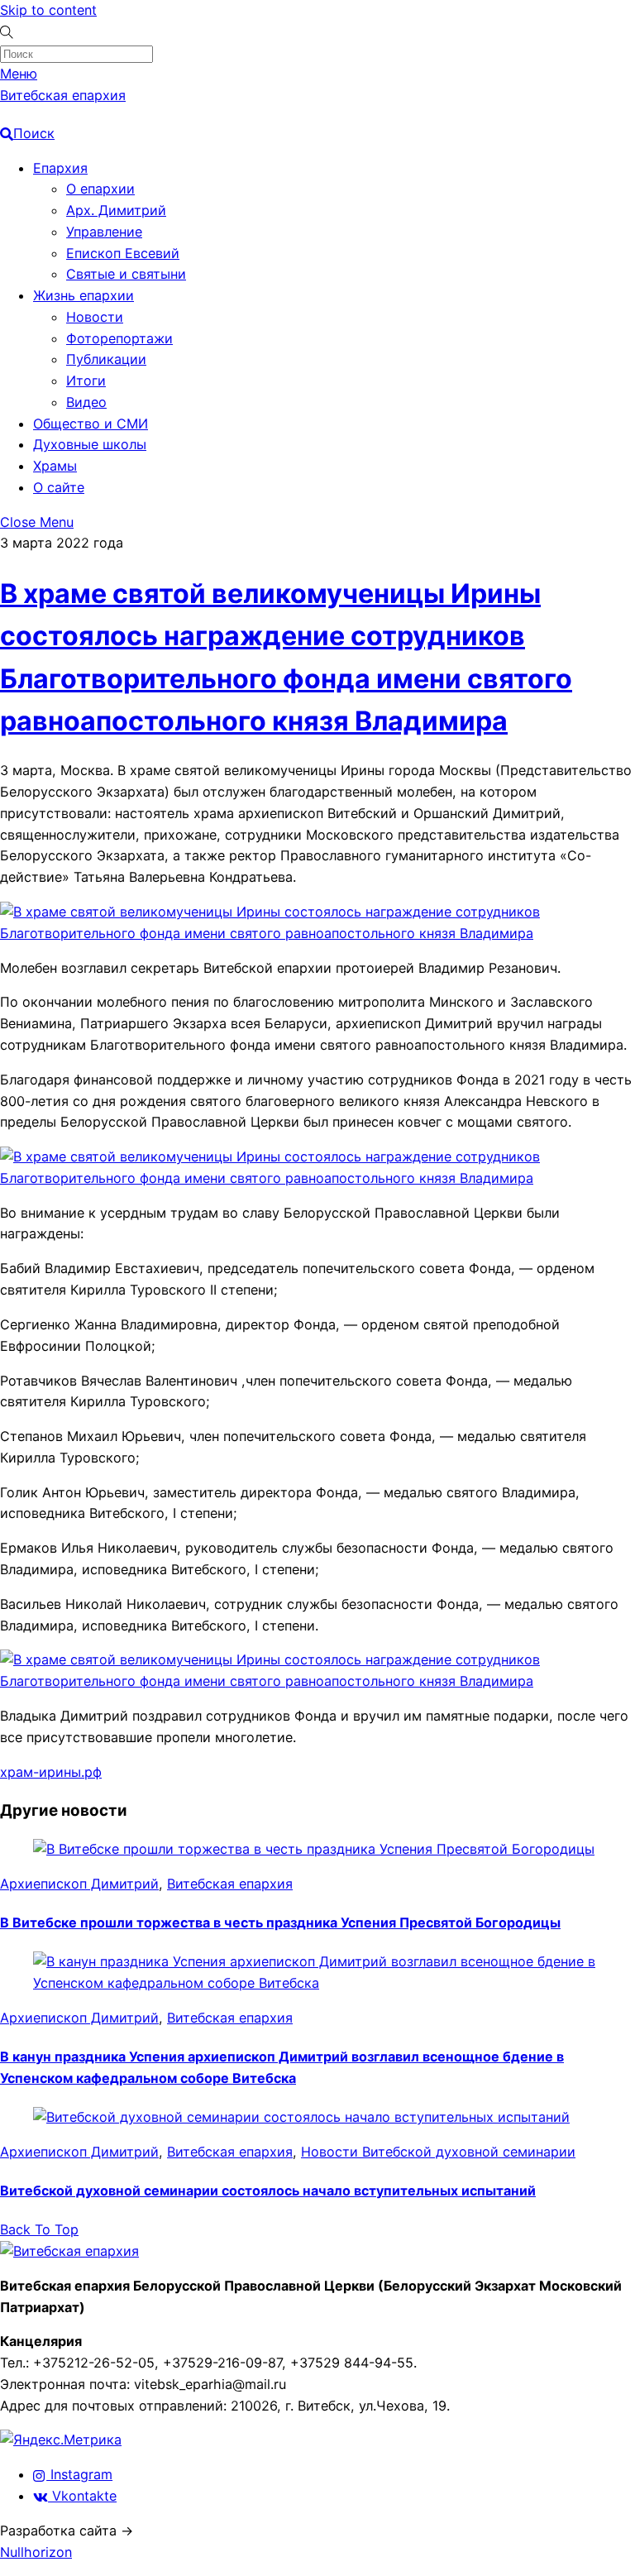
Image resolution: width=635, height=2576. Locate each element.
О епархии (100, 189)
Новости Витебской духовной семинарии (438, 2152)
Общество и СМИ (91, 424)
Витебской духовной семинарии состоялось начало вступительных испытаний (268, 2191)
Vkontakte (82, 2496)
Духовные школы (90, 444)
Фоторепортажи (119, 338)
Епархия (60, 168)
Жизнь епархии (84, 295)
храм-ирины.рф (51, 1772)
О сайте (59, 487)
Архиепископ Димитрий (79, 1884)
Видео (86, 402)
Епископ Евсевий (123, 253)
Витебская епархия (230, 1884)
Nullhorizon (36, 2552)
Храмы (55, 466)
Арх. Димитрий (116, 210)
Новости (95, 317)
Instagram (79, 2474)
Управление (104, 232)
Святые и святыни (126, 274)
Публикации (106, 359)
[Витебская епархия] (69, 2251)
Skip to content (48, 10)
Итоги (86, 381)
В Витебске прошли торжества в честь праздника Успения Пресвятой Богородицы (280, 1922)
